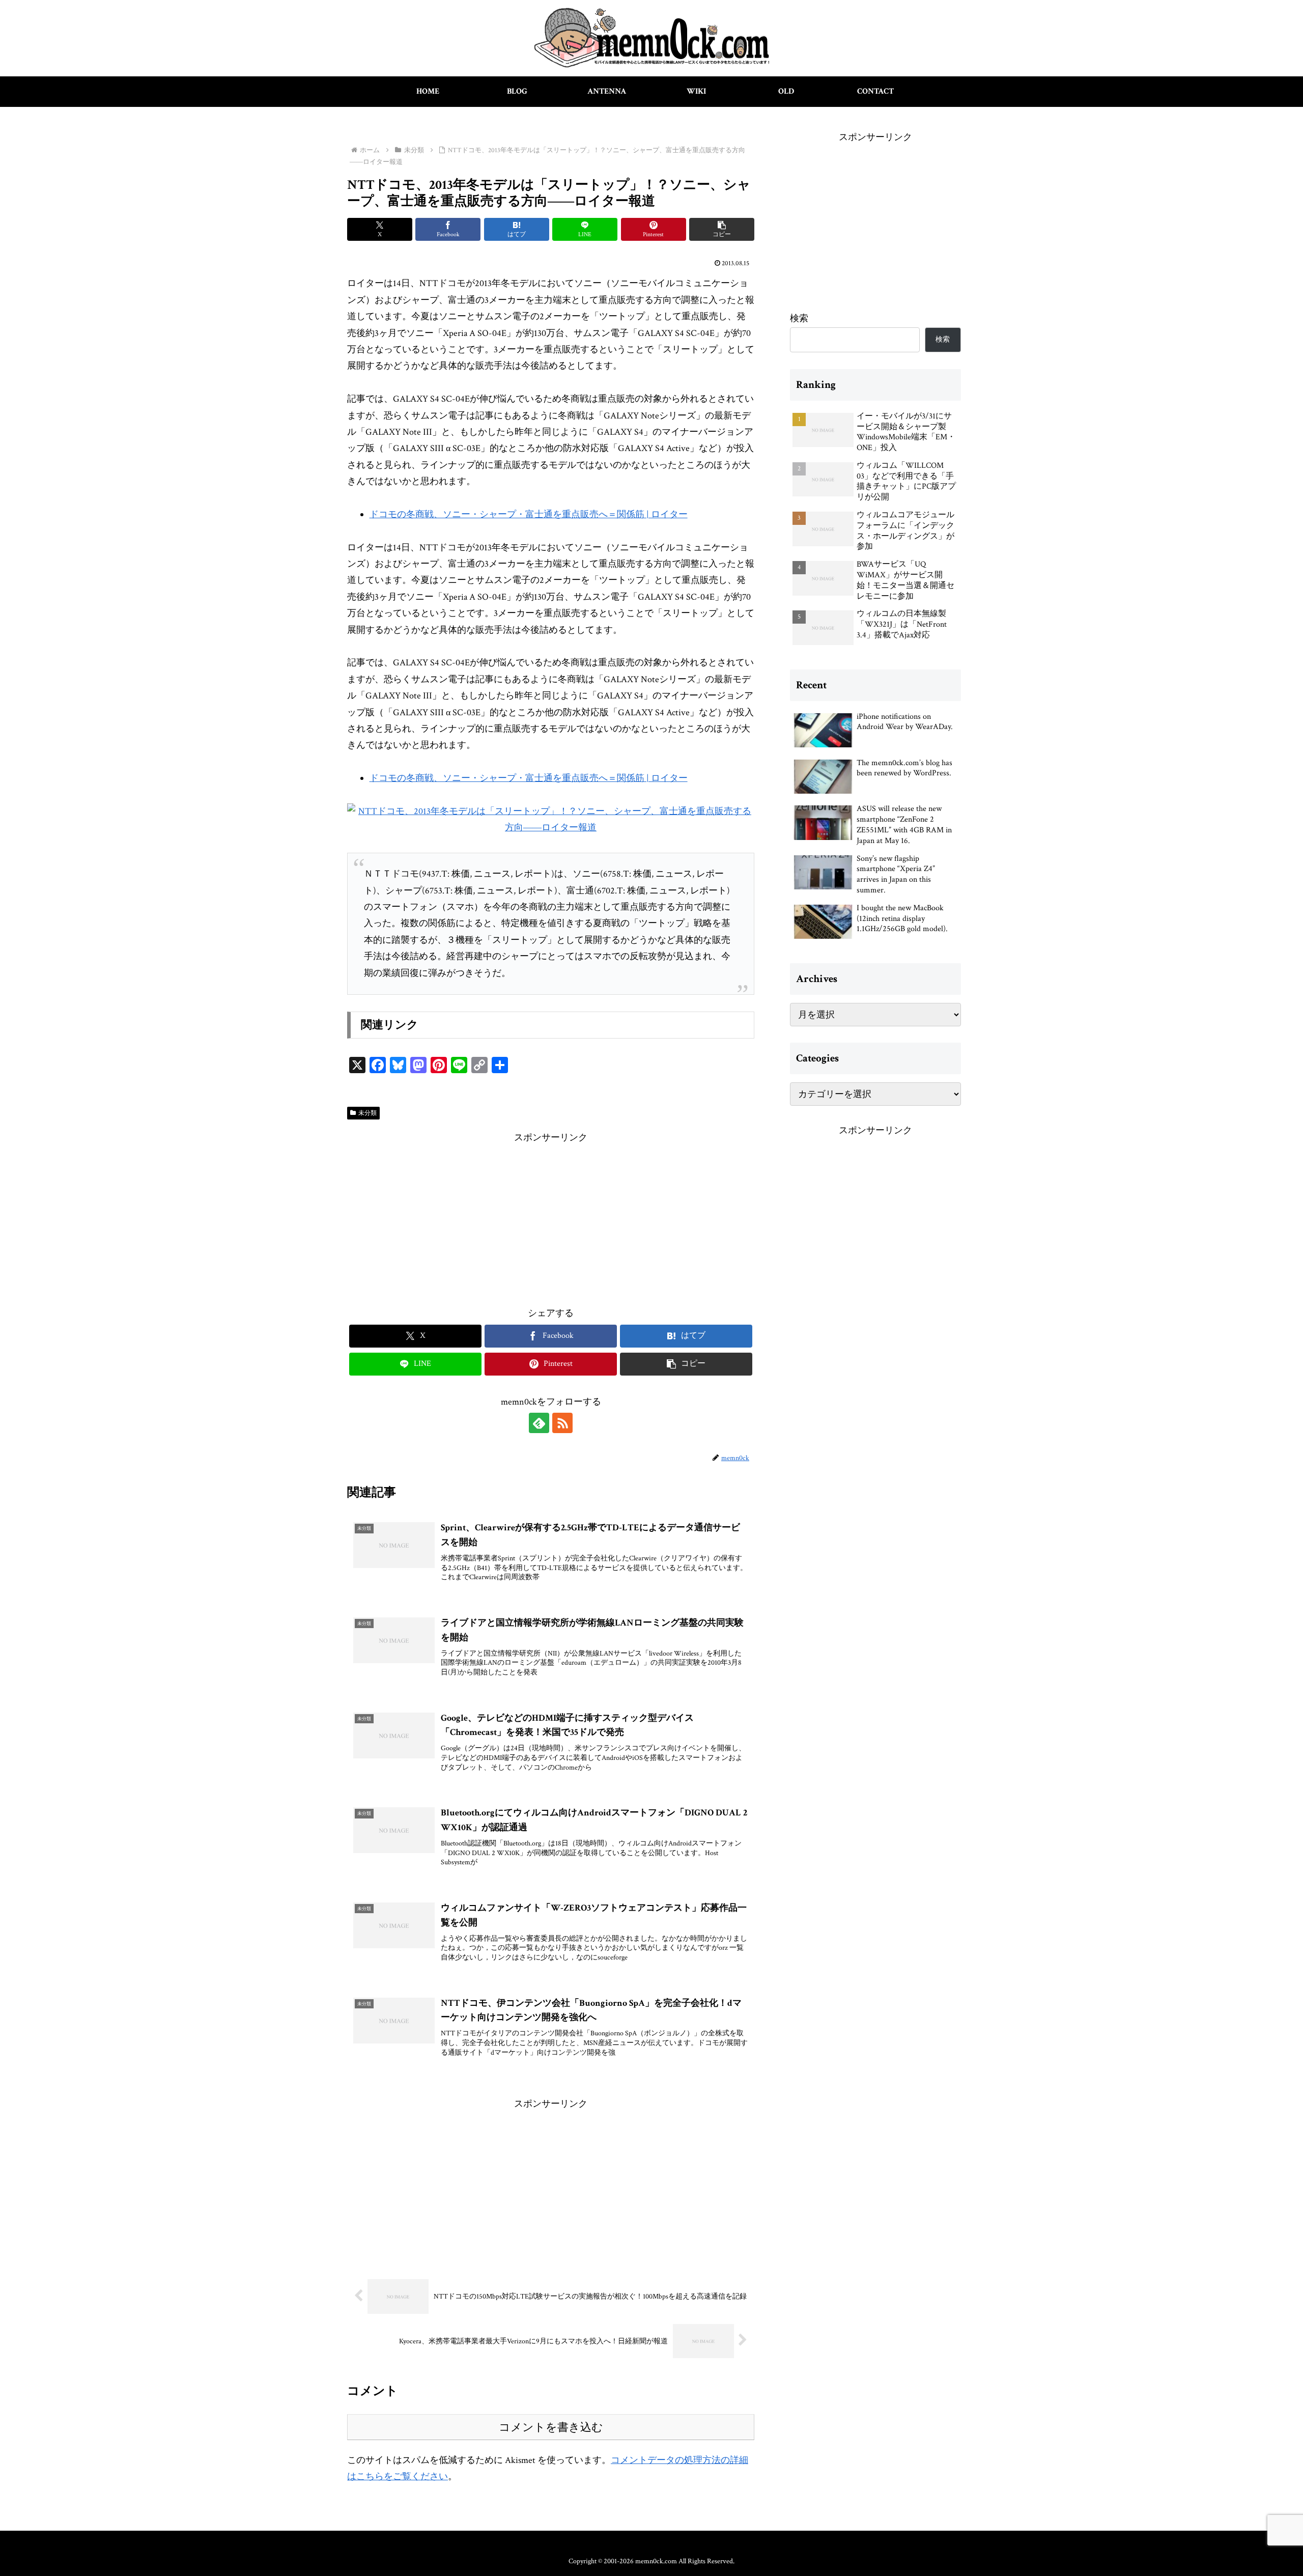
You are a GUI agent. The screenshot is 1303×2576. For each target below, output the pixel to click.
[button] (722, 229)
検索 (799, 318)
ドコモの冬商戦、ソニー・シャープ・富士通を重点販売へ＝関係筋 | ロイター (529, 514)
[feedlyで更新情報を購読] (539, 1423)
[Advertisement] (551, 1217)
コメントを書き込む (551, 2427)
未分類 (367, 1113)
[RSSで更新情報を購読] (562, 1423)
